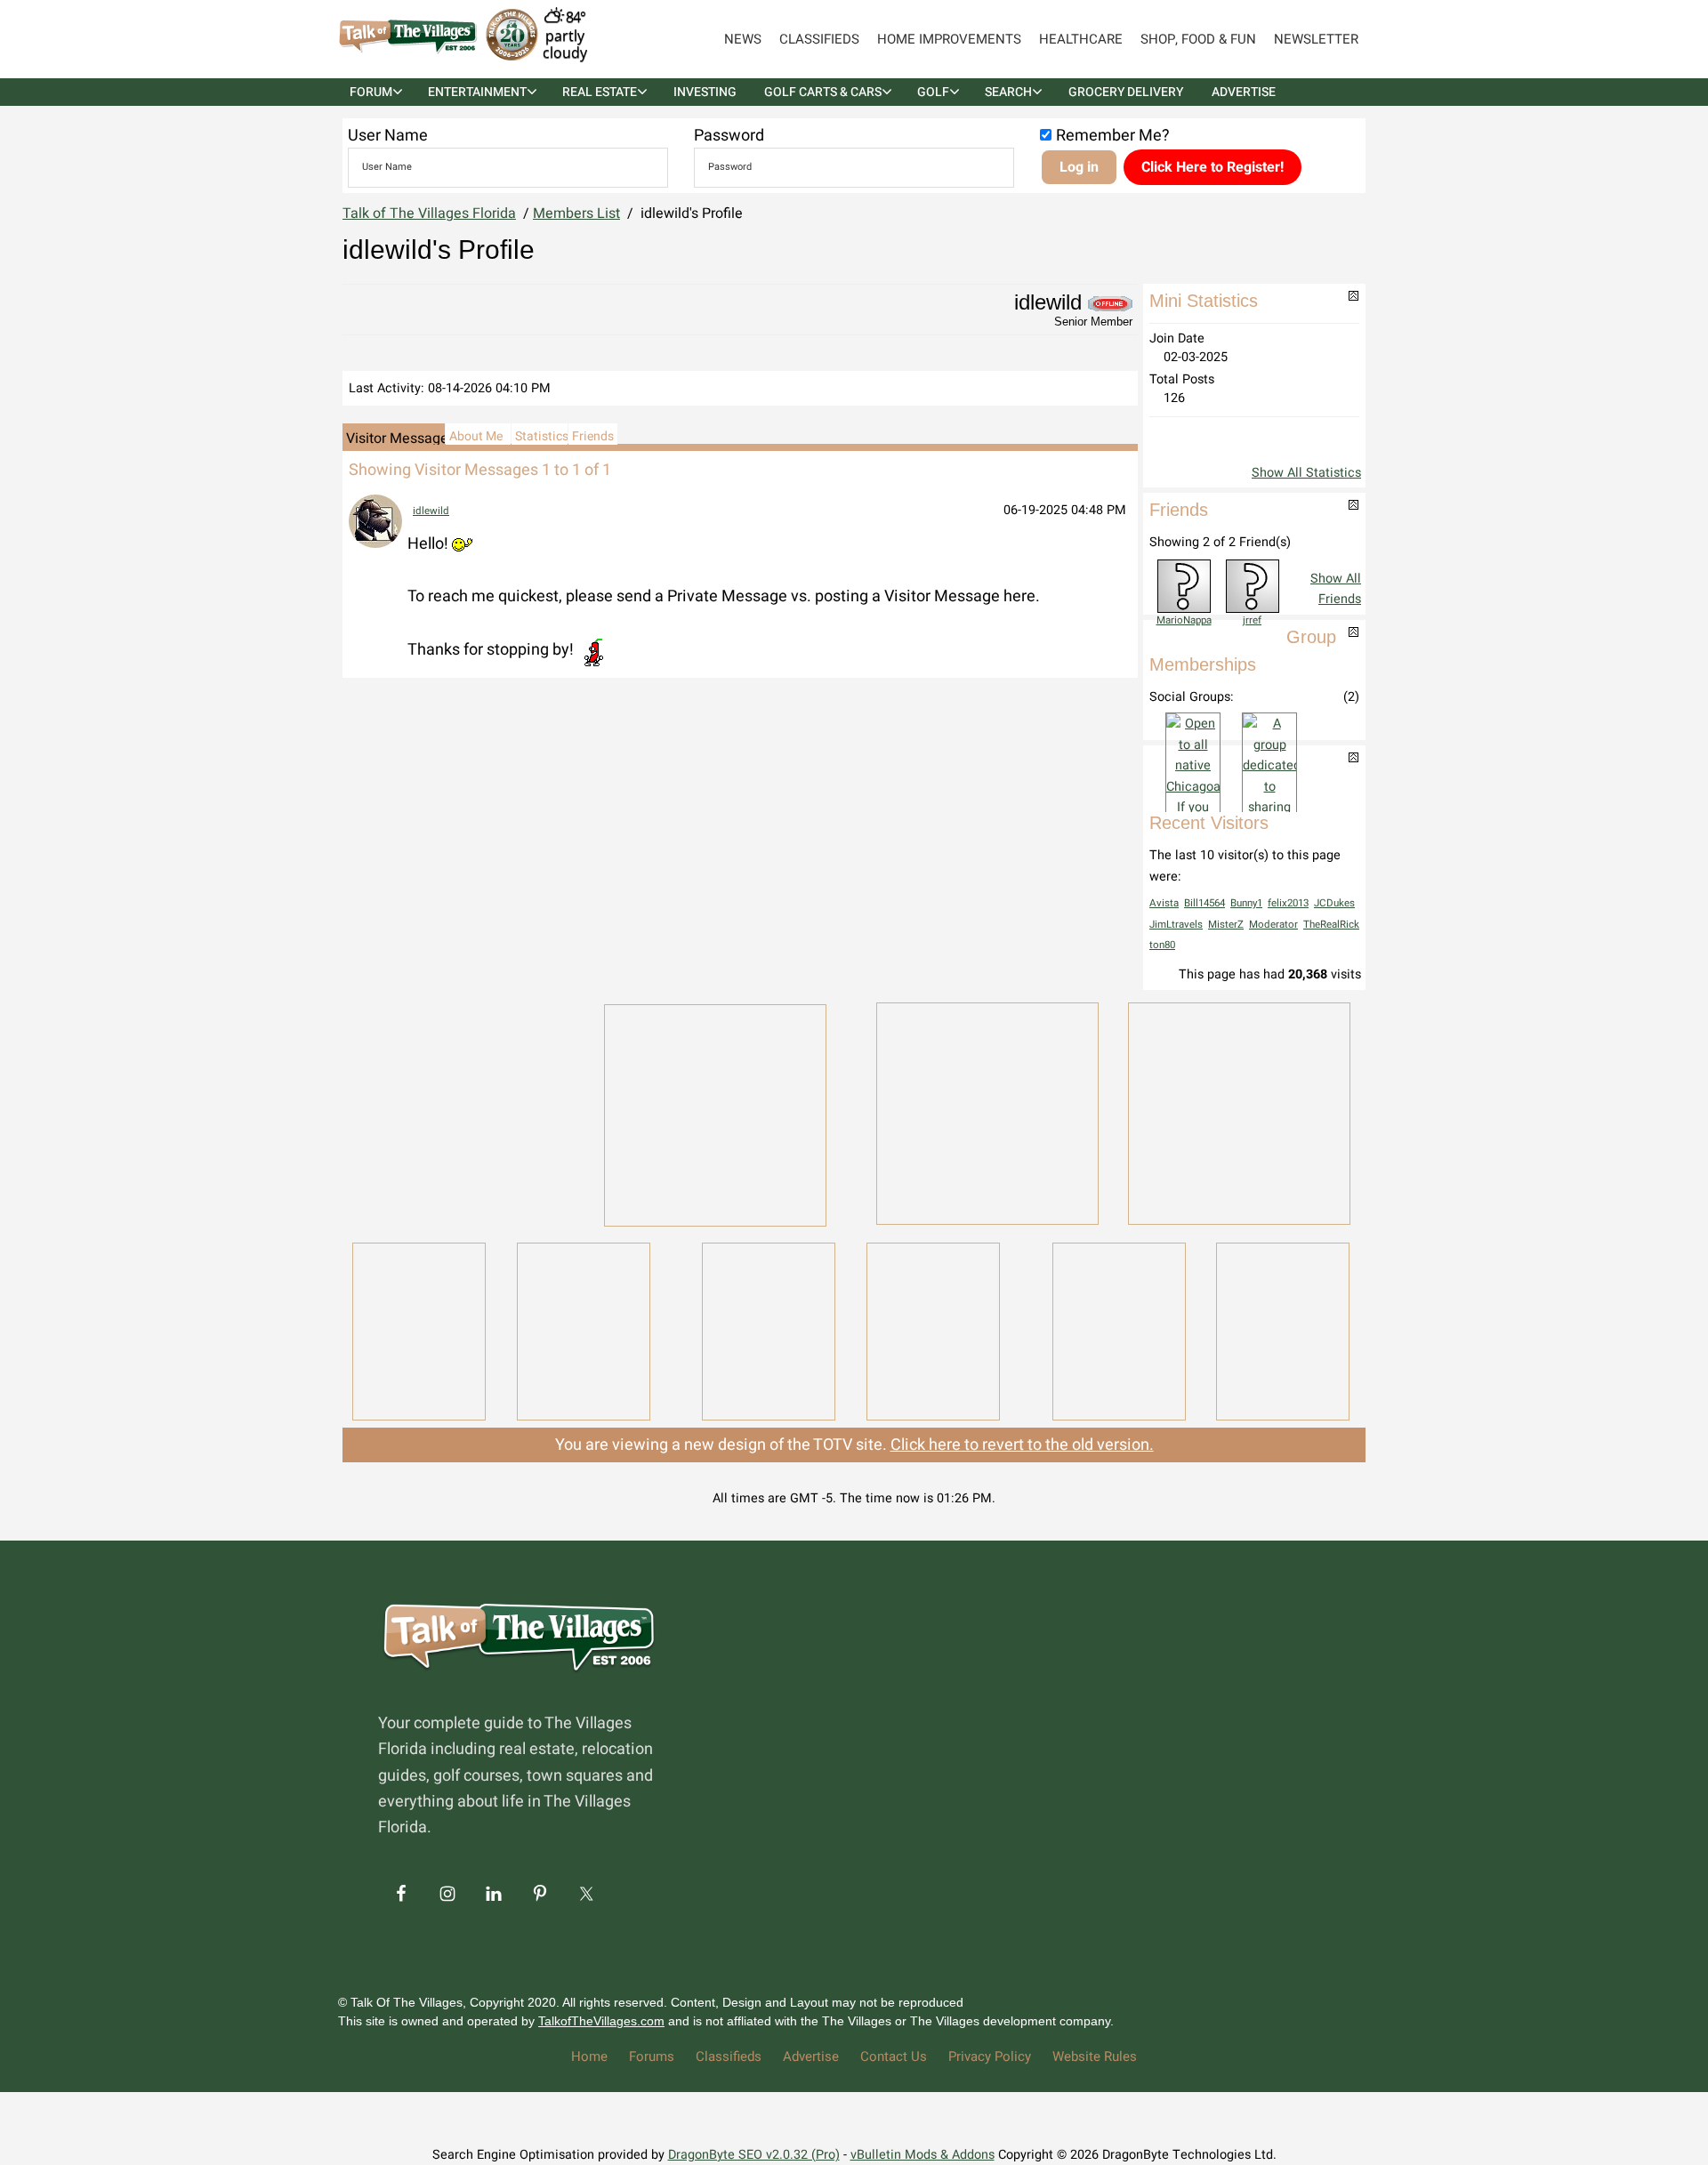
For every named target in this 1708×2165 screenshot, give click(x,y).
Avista (1164, 903)
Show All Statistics (1306, 473)
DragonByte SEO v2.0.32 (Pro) (754, 2155)
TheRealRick (1331, 925)
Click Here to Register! (1213, 167)
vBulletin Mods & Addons (922, 2155)
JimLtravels (1176, 925)
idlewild (431, 511)
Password (729, 136)
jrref (1252, 620)
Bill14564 (1204, 903)
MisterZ (1226, 925)
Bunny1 (1246, 903)
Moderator (1273, 925)
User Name (388, 136)
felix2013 (1288, 903)
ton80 (1162, 945)
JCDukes (1334, 903)
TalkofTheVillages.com (601, 2021)
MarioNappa (1184, 620)
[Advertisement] (463, 1112)
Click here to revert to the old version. (1022, 1445)
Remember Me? (1113, 136)
